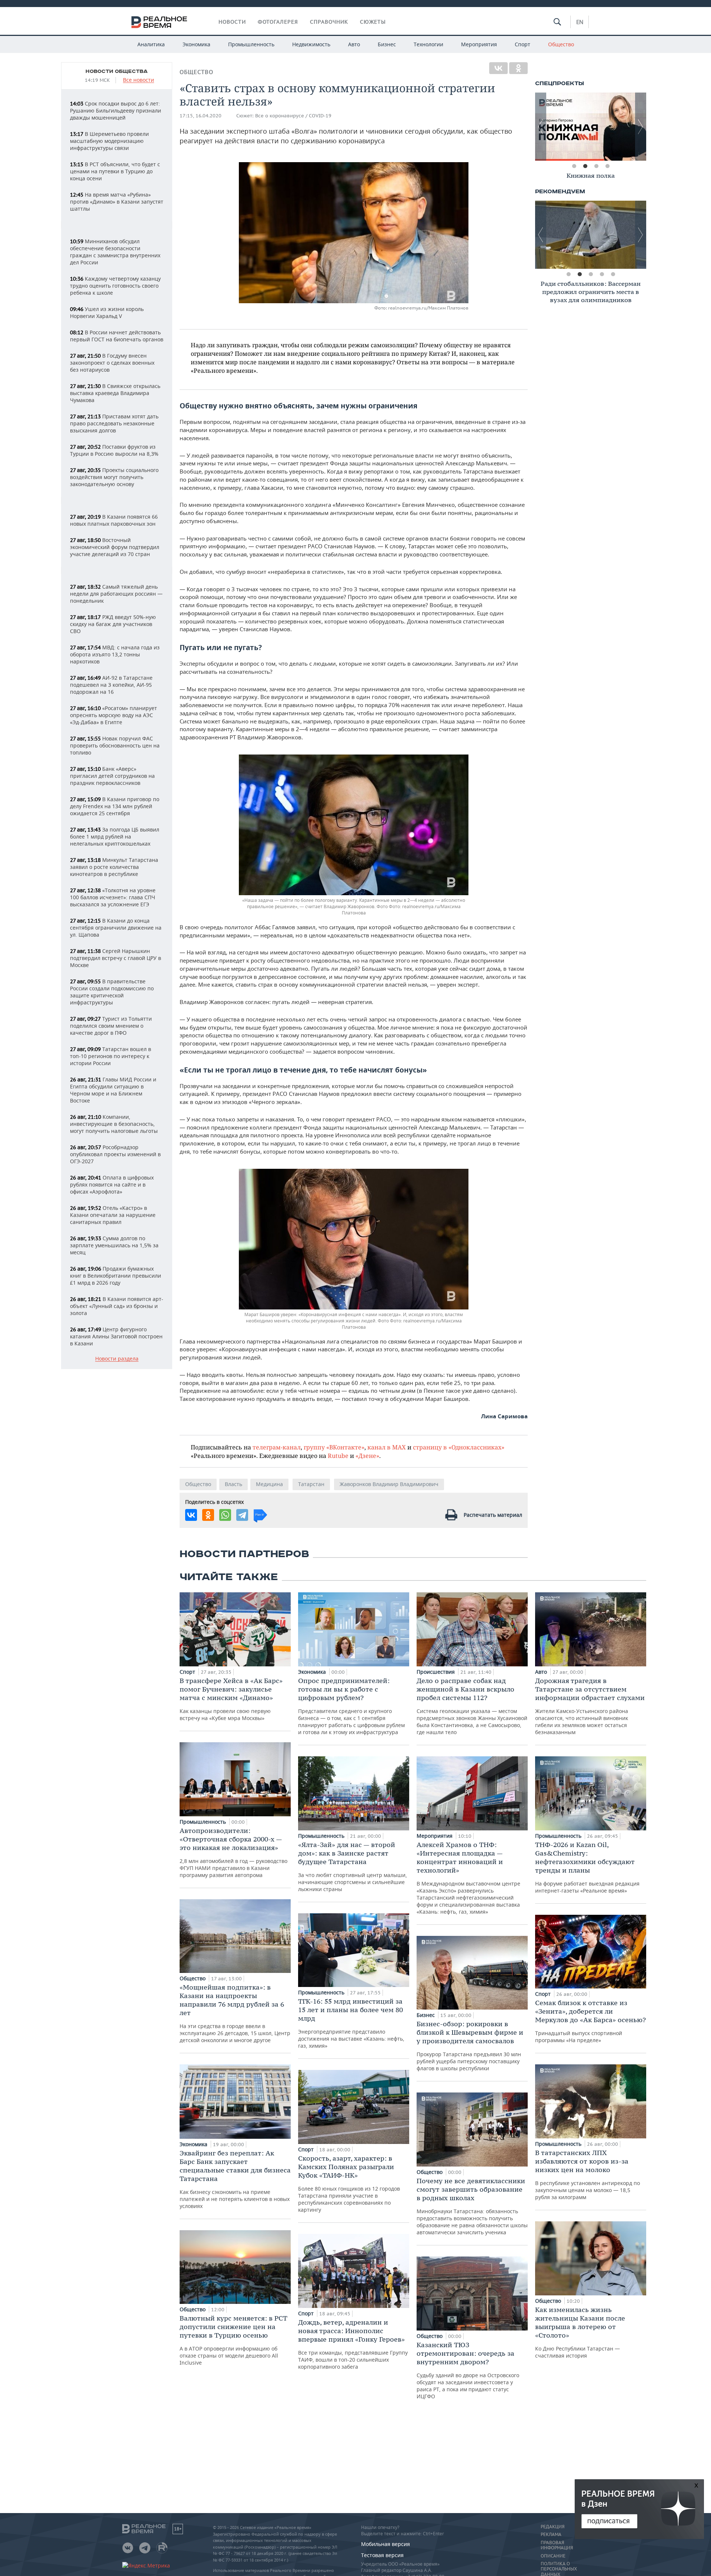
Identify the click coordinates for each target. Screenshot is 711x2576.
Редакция (553, 2527)
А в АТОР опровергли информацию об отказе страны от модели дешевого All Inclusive (233, 2340)
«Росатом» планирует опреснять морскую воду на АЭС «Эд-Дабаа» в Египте (114, 715)
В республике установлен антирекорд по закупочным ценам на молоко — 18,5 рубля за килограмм (588, 2174)
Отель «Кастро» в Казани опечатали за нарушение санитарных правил (113, 1215)
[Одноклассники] (518, 68)
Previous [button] (541, 127)
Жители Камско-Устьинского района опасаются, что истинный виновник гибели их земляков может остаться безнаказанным (590, 1706)
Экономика (196, 44)
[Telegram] (242, 1515)
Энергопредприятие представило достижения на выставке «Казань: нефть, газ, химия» (351, 2023)
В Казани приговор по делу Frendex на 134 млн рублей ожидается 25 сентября (115, 806)
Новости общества (117, 71)
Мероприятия (479, 44)
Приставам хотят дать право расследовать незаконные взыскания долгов (114, 423)
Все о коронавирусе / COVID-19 (293, 116)
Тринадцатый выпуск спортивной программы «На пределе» (590, 2021)
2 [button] (585, 166)
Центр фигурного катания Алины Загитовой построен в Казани (116, 1336)
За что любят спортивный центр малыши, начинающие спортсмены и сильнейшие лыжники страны (353, 1866)
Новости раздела (117, 1359)
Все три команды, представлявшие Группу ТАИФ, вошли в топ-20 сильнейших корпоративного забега (353, 2344)
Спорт (523, 44)
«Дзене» (367, 1456)
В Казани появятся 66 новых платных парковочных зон (114, 520)
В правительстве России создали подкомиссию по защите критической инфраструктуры (112, 992)
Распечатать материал (493, 1515)
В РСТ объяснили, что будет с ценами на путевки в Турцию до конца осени (115, 171)
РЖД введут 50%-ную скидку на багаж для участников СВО (113, 624)
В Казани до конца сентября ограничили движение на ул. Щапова (116, 928)
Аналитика (151, 44)
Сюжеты (373, 22)
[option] (591, 127)
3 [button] (596, 166)
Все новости (138, 80)
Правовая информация (557, 2545)
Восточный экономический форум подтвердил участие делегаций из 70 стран (115, 547)
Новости (232, 22)
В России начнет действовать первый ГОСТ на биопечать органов (117, 336)
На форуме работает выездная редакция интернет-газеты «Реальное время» (587, 1867)
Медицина (269, 1484)
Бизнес (387, 44)
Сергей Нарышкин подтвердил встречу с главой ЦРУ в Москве (116, 958)
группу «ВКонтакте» (334, 1447)
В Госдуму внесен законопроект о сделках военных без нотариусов (112, 363)
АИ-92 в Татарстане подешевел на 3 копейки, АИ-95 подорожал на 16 (111, 685)
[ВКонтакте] (498, 68)
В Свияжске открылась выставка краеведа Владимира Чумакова (115, 393)
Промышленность (251, 44)
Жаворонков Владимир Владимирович (389, 1484)
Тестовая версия (382, 2555)
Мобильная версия (385, 2544)
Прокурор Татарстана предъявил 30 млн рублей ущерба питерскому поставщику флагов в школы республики (470, 2046)
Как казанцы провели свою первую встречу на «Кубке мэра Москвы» (231, 1699)
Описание (553, 2556)
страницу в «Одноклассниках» (459, 1447)
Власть (233, 1484)
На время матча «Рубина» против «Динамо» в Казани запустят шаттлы (117, 202)
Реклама (551, 2535)
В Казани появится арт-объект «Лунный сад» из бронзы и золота (117, 1306)
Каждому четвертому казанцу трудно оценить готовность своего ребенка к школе (115, 286)
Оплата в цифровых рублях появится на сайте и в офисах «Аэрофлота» (112, 1185)
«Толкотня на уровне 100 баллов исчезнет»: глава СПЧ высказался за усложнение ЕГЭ (113, 897)
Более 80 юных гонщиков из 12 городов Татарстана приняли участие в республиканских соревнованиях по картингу (349, 2184)
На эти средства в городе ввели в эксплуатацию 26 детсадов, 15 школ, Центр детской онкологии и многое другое (235, 2013)
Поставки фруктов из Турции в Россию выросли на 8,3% (114, 450)
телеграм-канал (277, 1447)
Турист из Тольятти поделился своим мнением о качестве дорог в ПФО (111, 1026)
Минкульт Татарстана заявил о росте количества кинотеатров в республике (114, 867)
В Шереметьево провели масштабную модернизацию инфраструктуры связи (109, 141)
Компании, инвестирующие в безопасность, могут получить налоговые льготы (114, 1124)
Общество (561, 44)
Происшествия (436, 1672)
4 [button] (607, 166)
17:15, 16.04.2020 (201, 116)
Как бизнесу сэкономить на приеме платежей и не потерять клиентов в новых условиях (235, 2179)
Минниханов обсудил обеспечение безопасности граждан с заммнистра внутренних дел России (115, 252)
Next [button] (641, 127)
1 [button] (574, 166)
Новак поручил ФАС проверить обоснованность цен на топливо (115, 745)
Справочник (329, 22)
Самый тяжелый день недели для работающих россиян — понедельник (116, 594)
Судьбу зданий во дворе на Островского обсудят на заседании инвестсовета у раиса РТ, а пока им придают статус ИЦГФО (468, 2370)
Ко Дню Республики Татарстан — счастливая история (580, 2332)
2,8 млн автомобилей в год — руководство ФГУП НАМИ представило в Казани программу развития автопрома (233, 1852)
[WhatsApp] (225, 1515)
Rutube (338, 1456)
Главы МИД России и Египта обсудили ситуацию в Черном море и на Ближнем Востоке (113, 1090)
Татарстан (311, 1484)
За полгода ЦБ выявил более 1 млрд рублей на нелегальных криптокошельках (115, 837)
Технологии (428, 44)
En (580, 22)
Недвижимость (311, 44)
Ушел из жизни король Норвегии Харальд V (107, 312)
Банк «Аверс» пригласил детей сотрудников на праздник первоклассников (112, 776)
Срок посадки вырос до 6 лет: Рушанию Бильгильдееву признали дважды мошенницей (116, 111)
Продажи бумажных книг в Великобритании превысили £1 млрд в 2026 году (116, 1276)
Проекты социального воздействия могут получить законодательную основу (114, 477)
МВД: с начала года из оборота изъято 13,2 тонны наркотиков (115, 654)
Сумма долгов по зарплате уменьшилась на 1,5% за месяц (114, 1245)
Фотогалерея (278, 22)
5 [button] (613, 274)
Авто (354, 44)
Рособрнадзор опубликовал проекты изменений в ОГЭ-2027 (115, 1154)
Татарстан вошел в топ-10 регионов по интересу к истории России (111, 1056)
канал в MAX (387, 1447)
